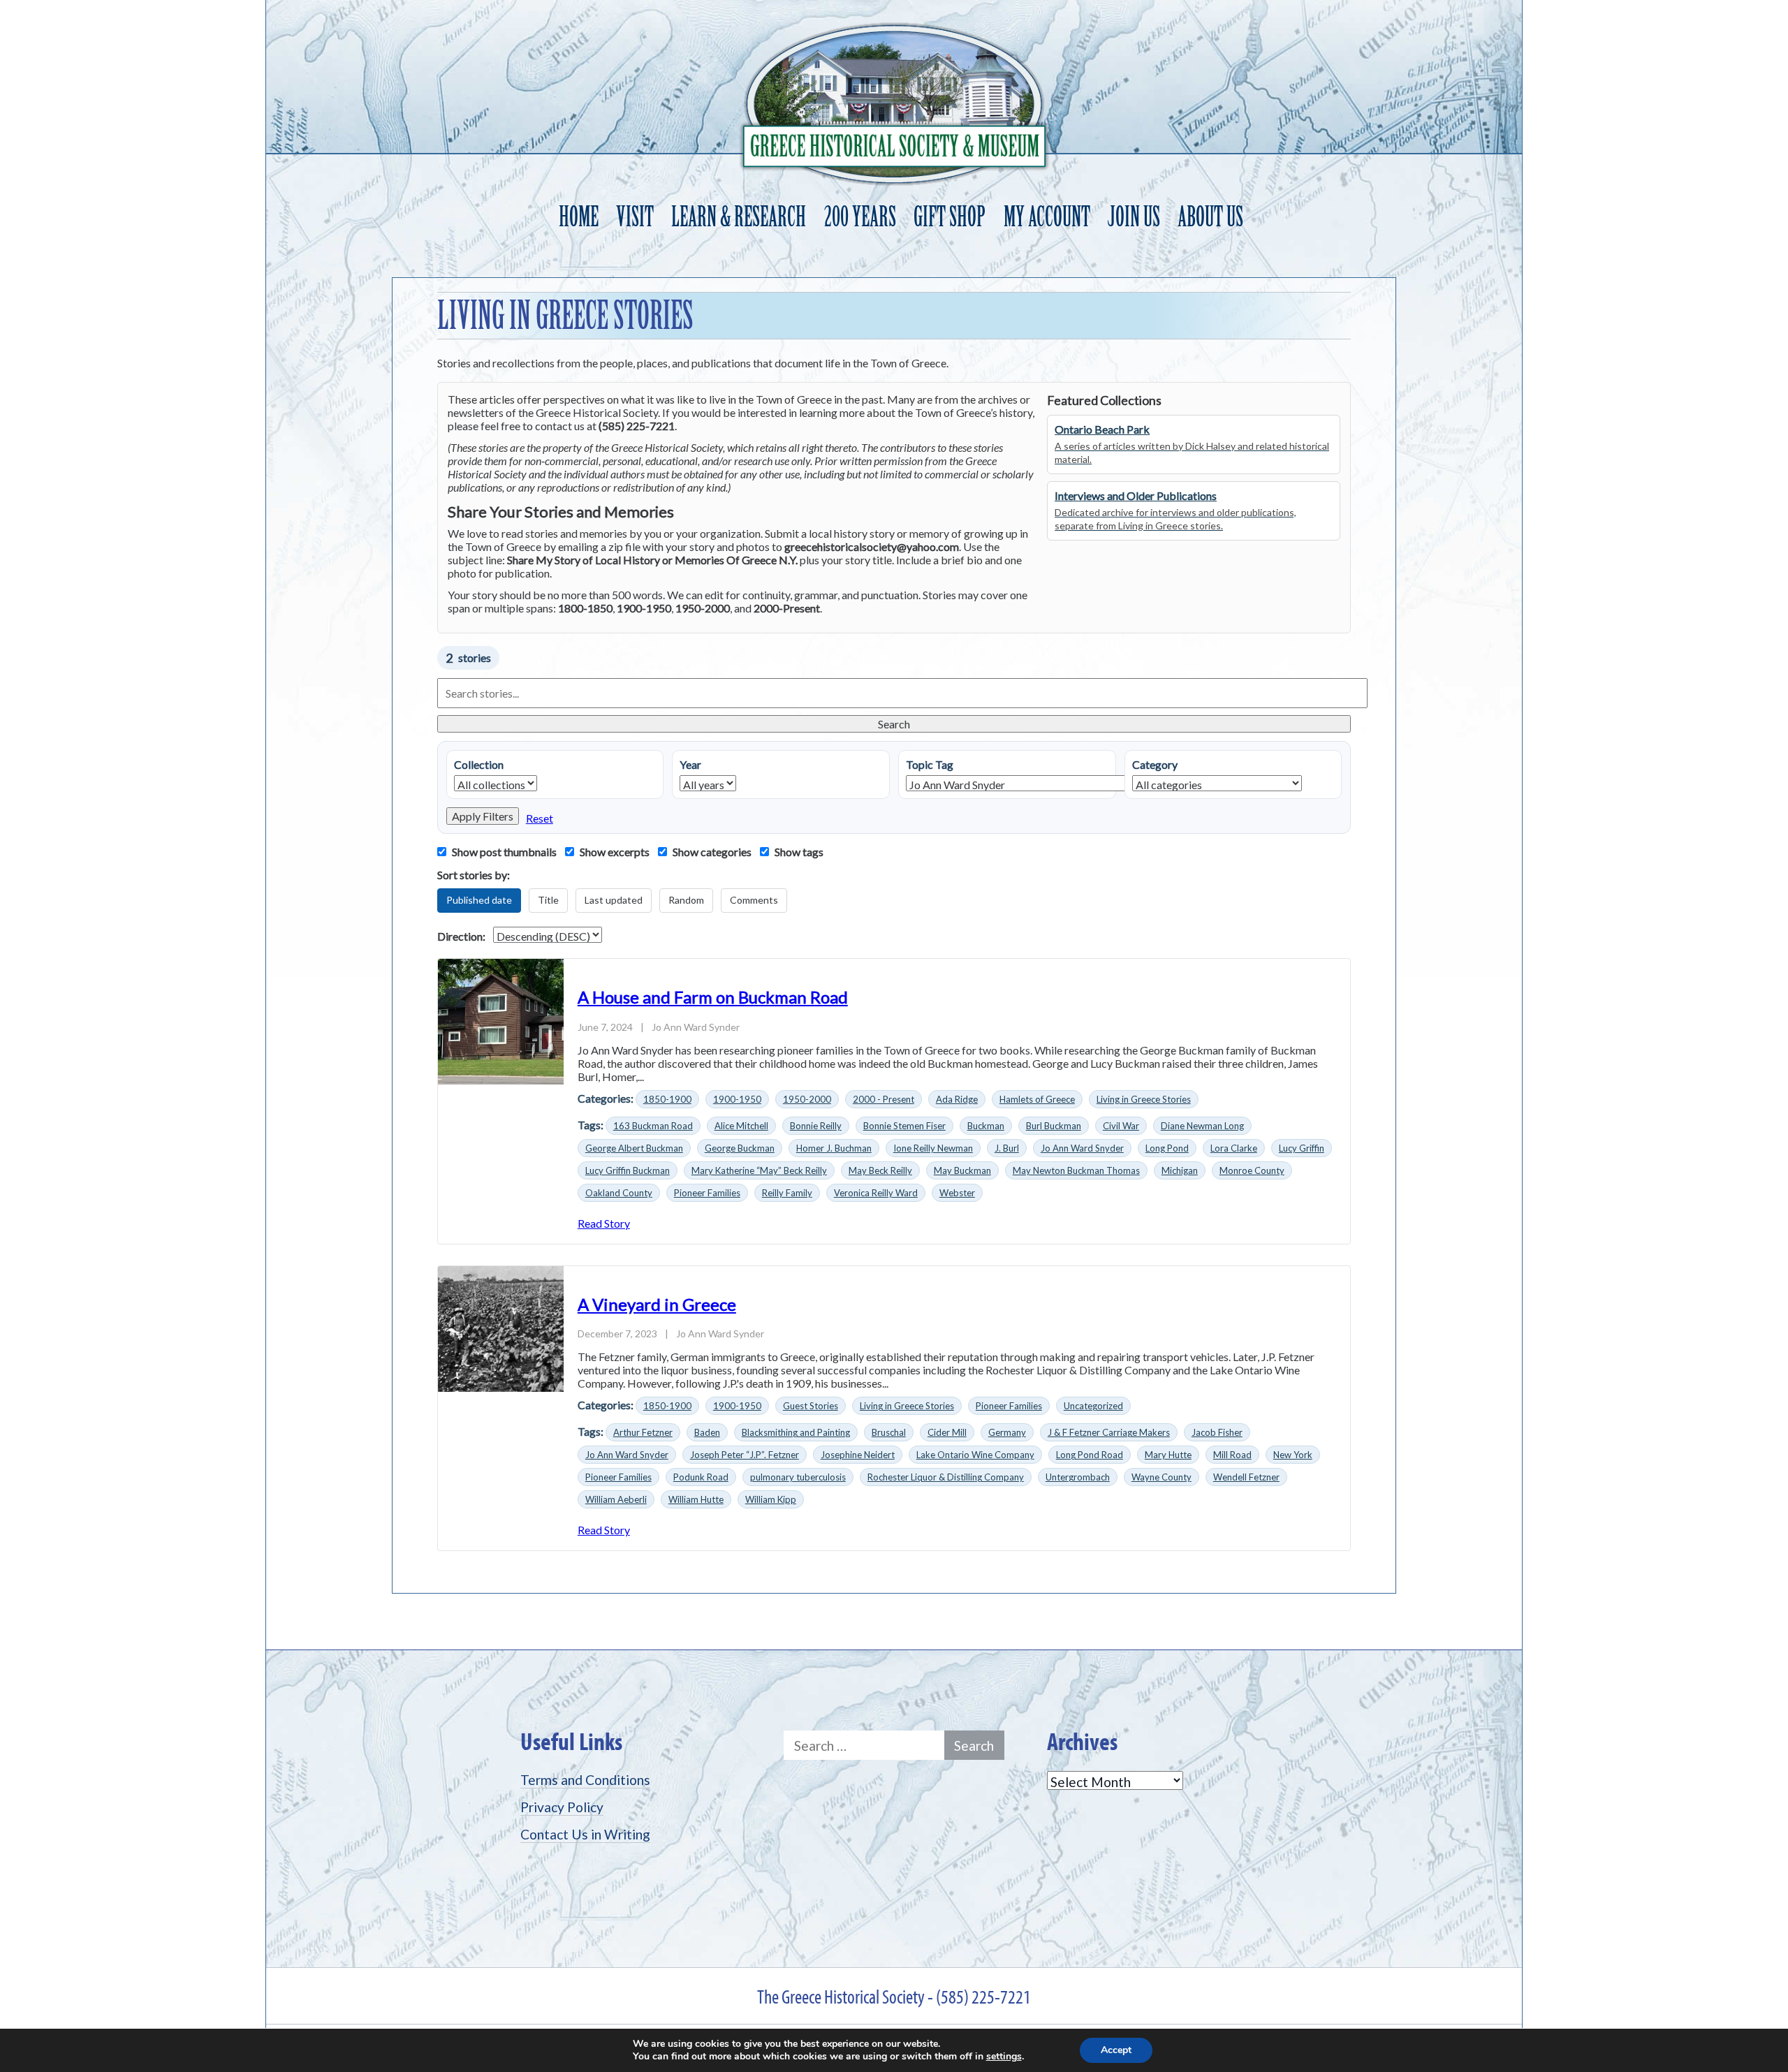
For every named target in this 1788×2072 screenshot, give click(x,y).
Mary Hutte (1168, 1455)
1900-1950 (737, 1099)
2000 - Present (884, 1099)
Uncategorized (1093, 1406)
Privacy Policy (562, 1807)
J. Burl (1007, 1148)
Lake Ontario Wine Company (975, 1455)
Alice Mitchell (741, 1126)
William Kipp (771, 1499)
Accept (1116, 2050)
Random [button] (686, 900)
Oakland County (619, 1193)
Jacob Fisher (1217, 1432)
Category (1155, 764)
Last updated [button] (614, 900)
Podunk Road (701, 1477)
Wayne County (1162, 1477)
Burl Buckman (1054, 1126)
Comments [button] (754, 900)
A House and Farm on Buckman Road (713, 997)
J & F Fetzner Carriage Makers (1109, 1432)
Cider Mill (947, 1432)
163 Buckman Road (653, 1126)
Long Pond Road (1090, 1455)
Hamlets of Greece (1037, 1099)
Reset (540, 818)
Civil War (1121, 1126)
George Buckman (740, 1148)
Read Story (604, 1223)
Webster (957, 1193)
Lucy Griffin (1302, 1148)
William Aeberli (616, 1499)
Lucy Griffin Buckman (628, 1170)
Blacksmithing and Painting (796, 1432)
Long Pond (1167, 1148)
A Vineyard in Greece (657, 1304)
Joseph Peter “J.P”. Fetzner (745, 1455)
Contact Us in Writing (585, 1834)
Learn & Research (739, 217)
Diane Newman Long (1202, 1126)
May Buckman (962, 1170)
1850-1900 (667, 1099)
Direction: (461, 936)
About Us (1210, 217)
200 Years (860, 217)
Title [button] (548, 900)
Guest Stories (811, 1406)
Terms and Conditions (585, 1780)
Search (894, 724)
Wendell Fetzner (1246, 1477)
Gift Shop (950, 217)
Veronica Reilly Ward (876, 1193)
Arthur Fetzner (643, 1432)
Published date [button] (479, 900)
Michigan (1180, 1170)
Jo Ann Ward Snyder (1082, 1148)
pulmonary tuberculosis (798, 1477)
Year (690, 764)
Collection (479, 764)
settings (1004, 2057)
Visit (635, 217)
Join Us (1134, 217)
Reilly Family (787, 1193)
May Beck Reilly (880, 1170)
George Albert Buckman (634, 1148)
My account (1047, 217)
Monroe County (1252, 1170)
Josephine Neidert (858, 1455)
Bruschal (889, 1432)
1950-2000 (807, 1099)
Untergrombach (1078, 1477)
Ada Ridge (957, 1099)
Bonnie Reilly (816, 1126)
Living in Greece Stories (1144, 1099)
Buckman (986, 1126)
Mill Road (1232, 1455)
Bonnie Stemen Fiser (904, 1126)
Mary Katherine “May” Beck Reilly (759, 1170)
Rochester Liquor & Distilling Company (946, 1477)
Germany (1007, 1432)
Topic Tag (930, 764)
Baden (707, 1432)
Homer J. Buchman (834, 1148)
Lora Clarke (1234, 1148)
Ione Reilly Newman (933, 1148)
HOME (579, 217)
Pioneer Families (707, 1193)
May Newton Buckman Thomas (1076, 1170)
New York (1293, 1455)
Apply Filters (483, 816)
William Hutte (696, 1499)
